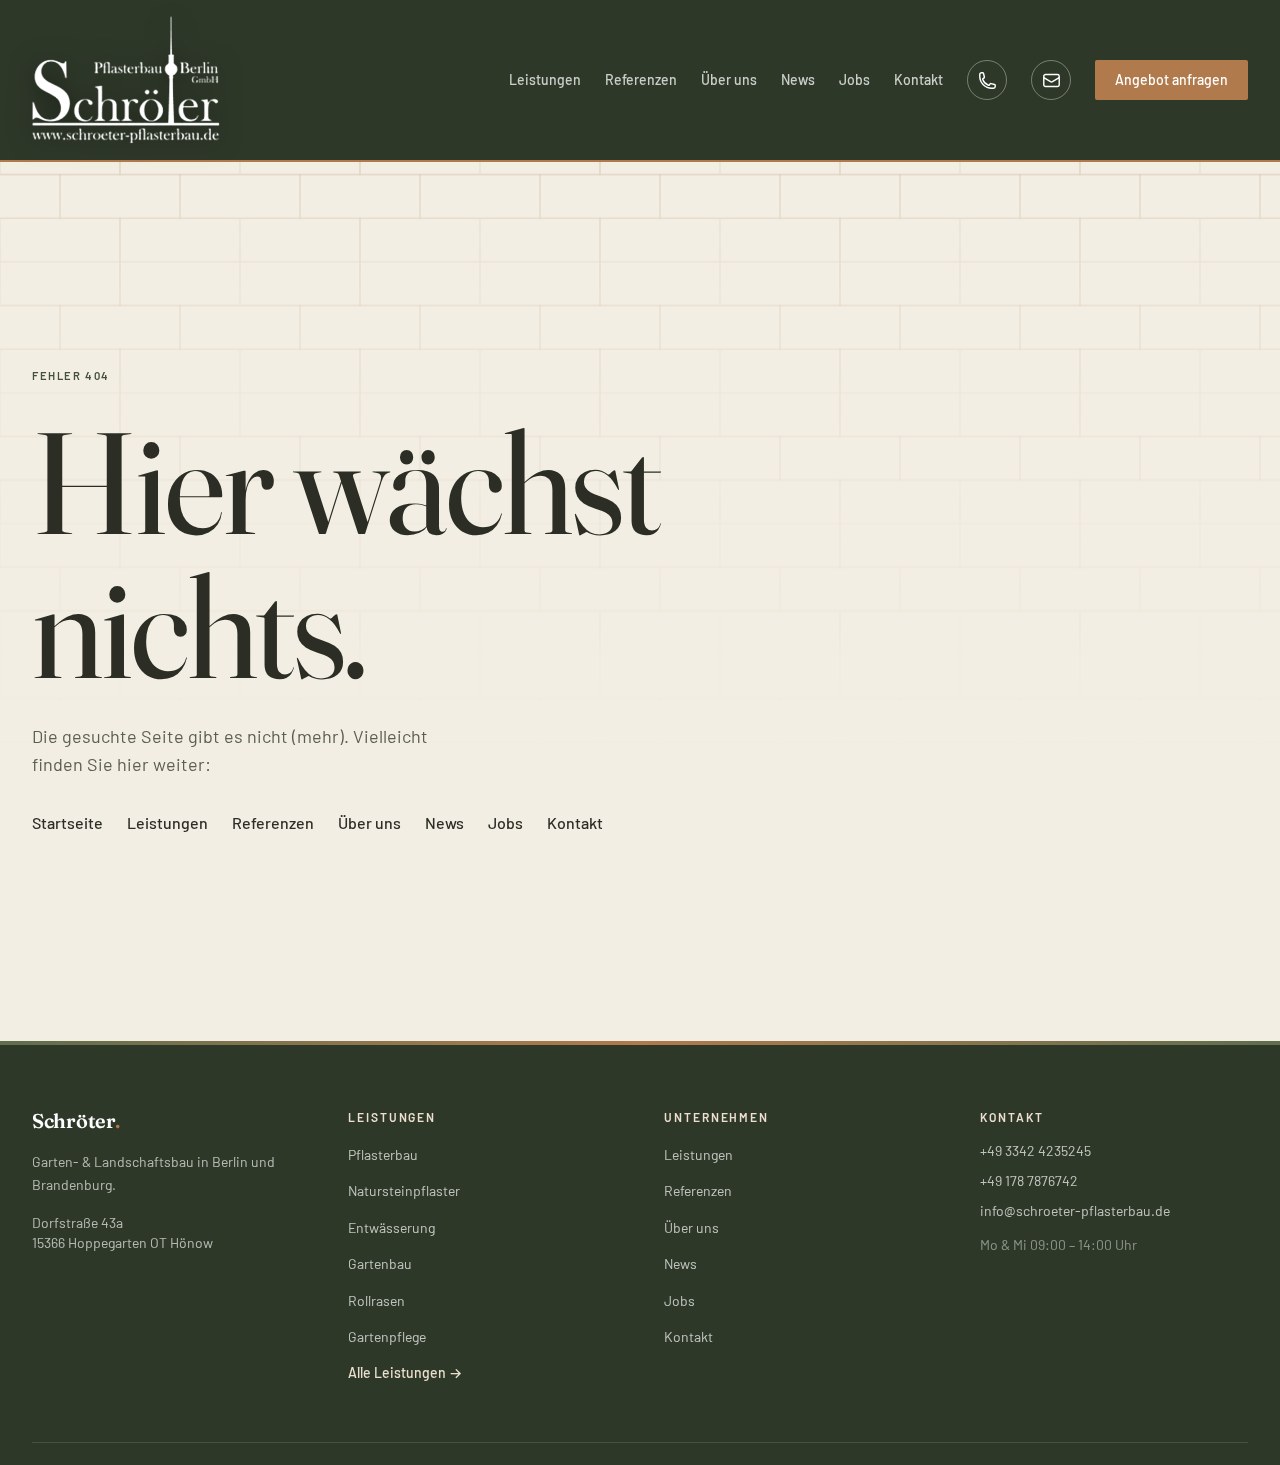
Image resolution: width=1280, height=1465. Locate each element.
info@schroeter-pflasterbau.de (1075, 1210)
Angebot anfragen (1171, 79)
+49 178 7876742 (1029, 1180)
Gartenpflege (387, 1336)
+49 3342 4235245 (1035, 1150)
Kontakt (918, 79)
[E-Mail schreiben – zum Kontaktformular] (1051, 80)
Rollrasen (376, 1300)
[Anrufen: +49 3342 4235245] (987, 80)
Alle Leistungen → (405, 1372)
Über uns (729, 79)
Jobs (854, 79)
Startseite (67, 822)
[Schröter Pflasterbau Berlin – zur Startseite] (126, 80)
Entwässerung (391, 1227)
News (798, 79)
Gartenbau (380, 1263)
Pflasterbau (383, 1154)
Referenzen (641, 79)
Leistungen (545, 79)
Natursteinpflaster (404, 1190)
